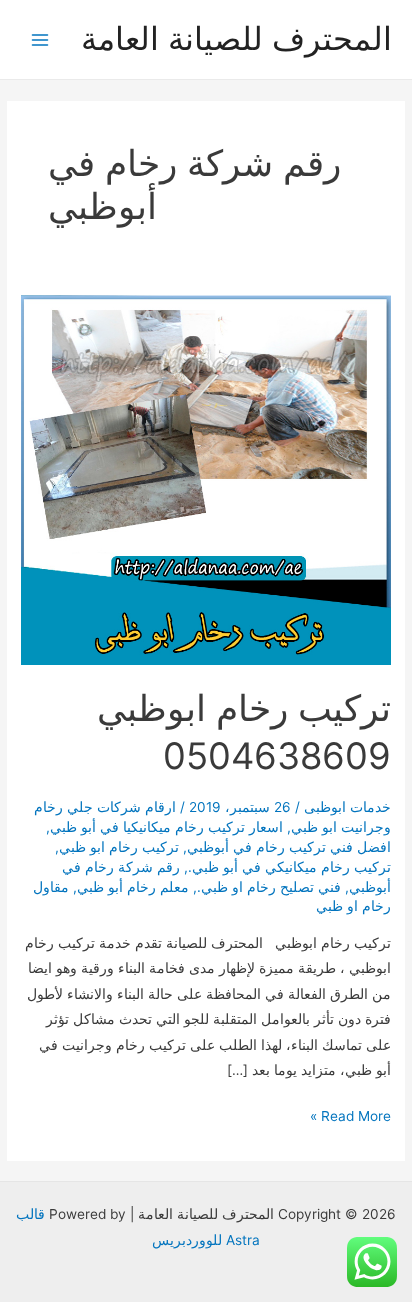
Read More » (350, 1118)
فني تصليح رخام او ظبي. (269, 887)
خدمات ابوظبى (347, 807)
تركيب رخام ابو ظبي (119, 847)
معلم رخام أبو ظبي (133, 887)
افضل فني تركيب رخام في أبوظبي (289, 847)
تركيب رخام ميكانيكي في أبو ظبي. (289, 867)
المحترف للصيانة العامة (236, 38)
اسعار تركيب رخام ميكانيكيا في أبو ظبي (166, 827)
